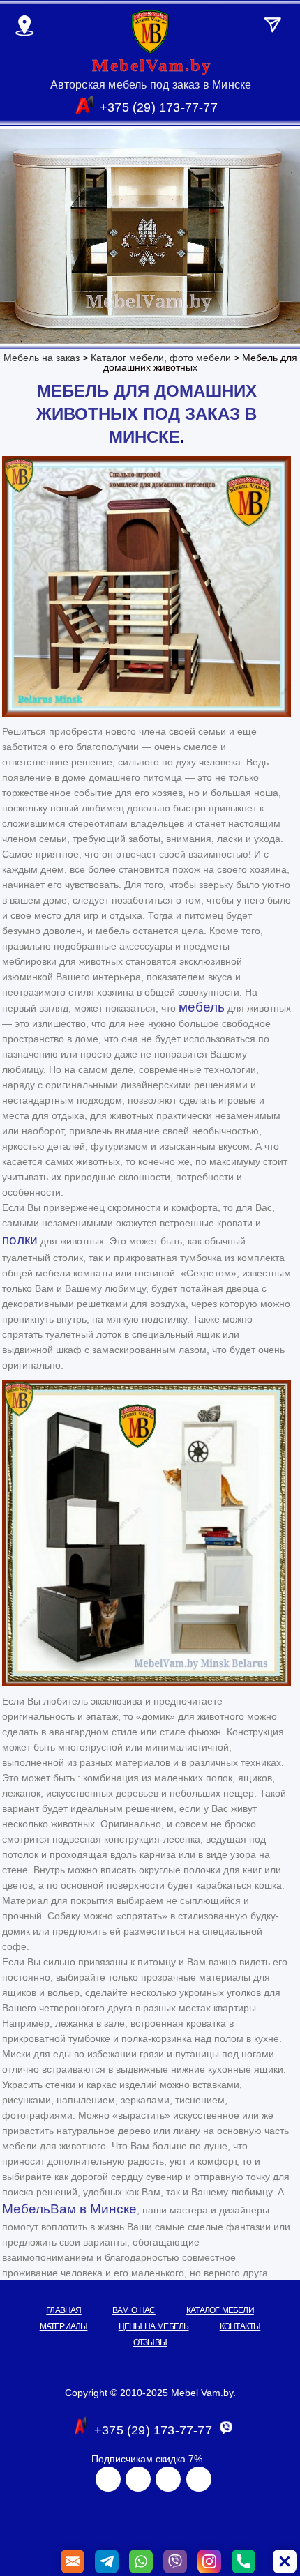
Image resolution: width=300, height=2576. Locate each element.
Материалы (64, 2326)
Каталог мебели (220, 2310)
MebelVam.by (152, 65)
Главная (63, 2310)
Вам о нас (134, 2310)
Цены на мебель (154, 2326)
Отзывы (150, 2342)
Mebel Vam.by (202, 2393)
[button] (285, 2561)
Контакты (240, 2326)
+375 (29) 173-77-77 (159, 107)
